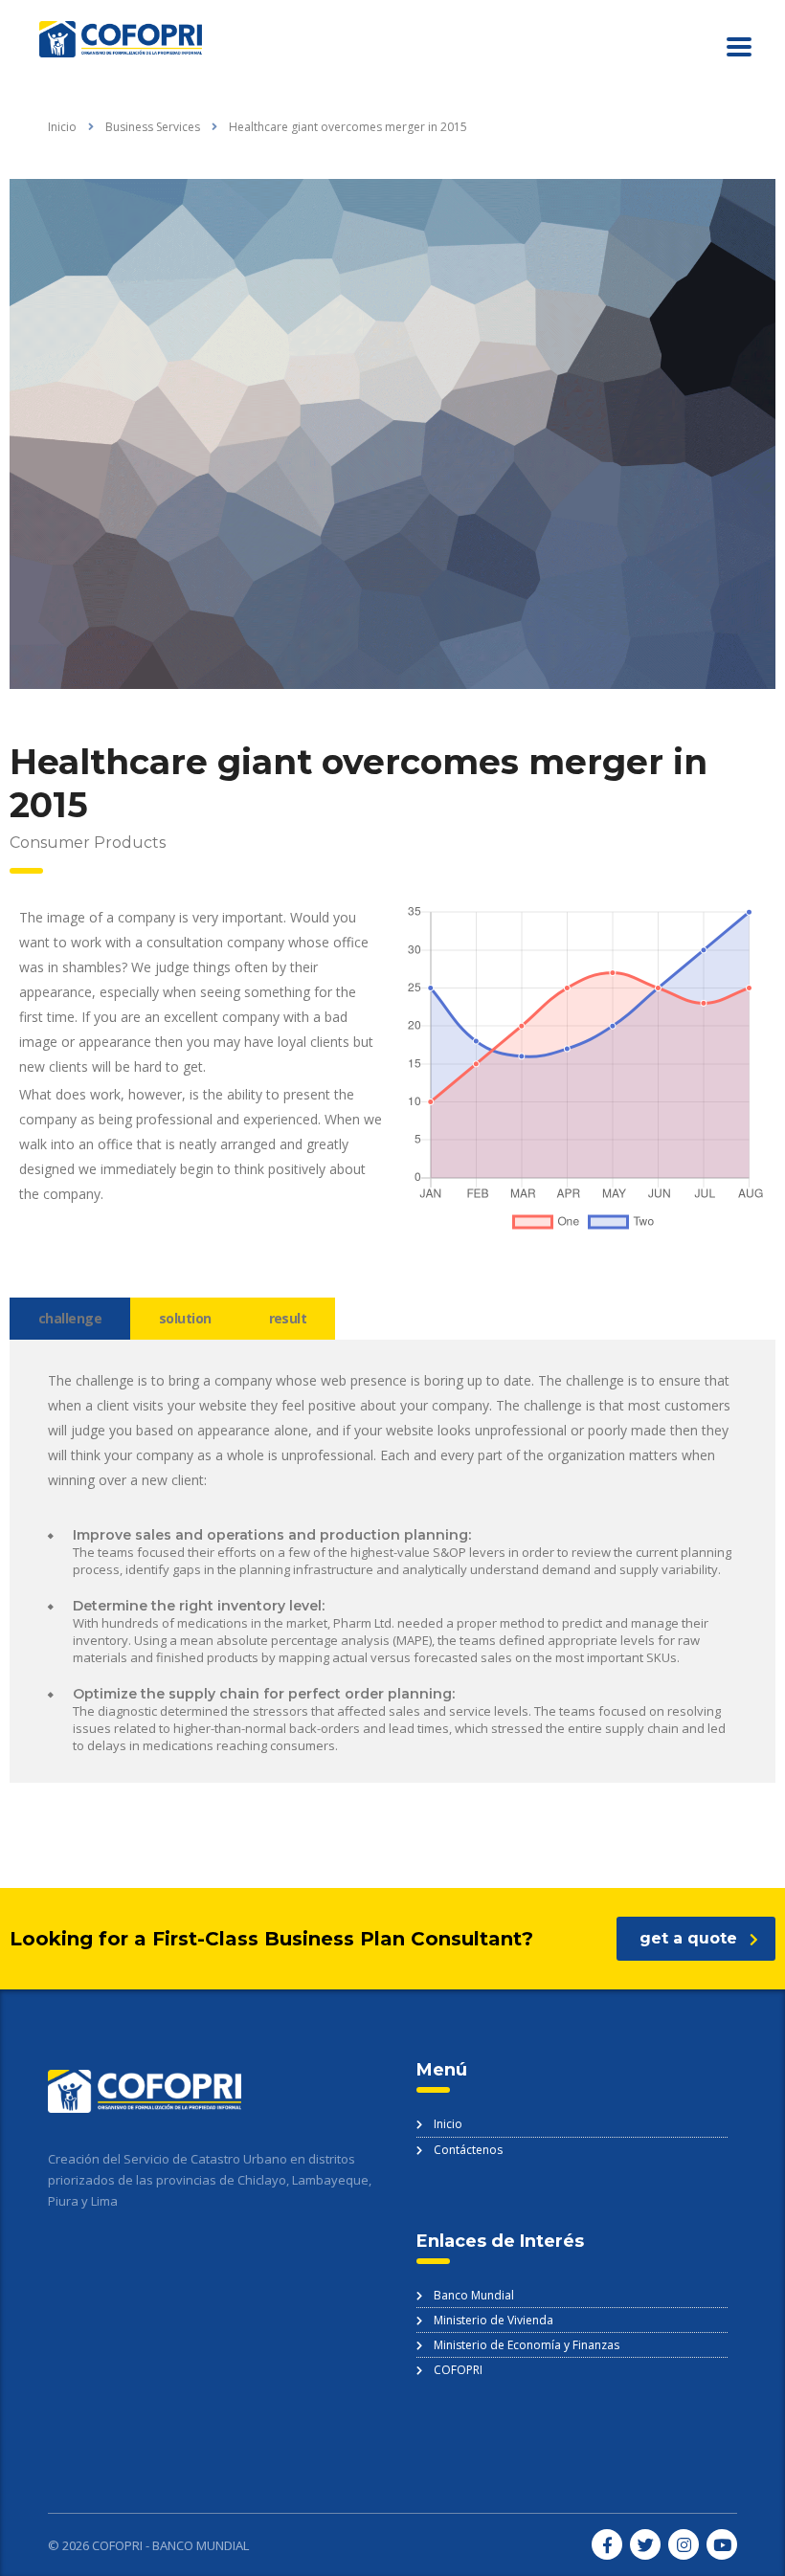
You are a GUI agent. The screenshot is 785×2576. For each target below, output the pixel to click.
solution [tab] (185, 1318)
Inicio (62, 127)
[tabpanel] (392, 1561)
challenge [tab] (70, 1318)
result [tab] (288, 1318)
